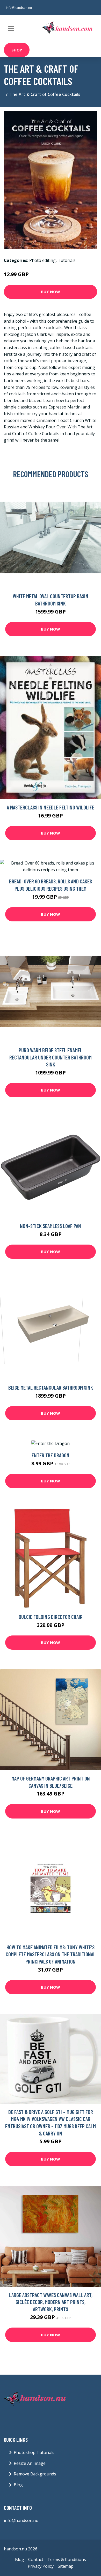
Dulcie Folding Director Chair (51, 1617)
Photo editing (42, 260)
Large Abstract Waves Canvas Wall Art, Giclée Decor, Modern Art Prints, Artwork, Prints (51, 2302)
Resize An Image (30, 2463)
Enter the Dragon (51, 1455)
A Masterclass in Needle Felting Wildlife (51, 807)
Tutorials (67, 260)
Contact (36, 2559)
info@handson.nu (19, 8)
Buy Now (51, 292)
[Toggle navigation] (11, 28)
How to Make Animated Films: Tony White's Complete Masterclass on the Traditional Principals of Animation (51, 1954)
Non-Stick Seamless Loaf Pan (51, 1226)
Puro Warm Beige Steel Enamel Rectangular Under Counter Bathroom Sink (51, 1057)
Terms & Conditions (67, 2559)
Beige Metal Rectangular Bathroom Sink (51, 1387)
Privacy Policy (41, 2566)
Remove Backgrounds (35, 2474)
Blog (18, 2485)
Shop (17, 50)
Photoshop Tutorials (34, 2452)
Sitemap (66, 2566)
